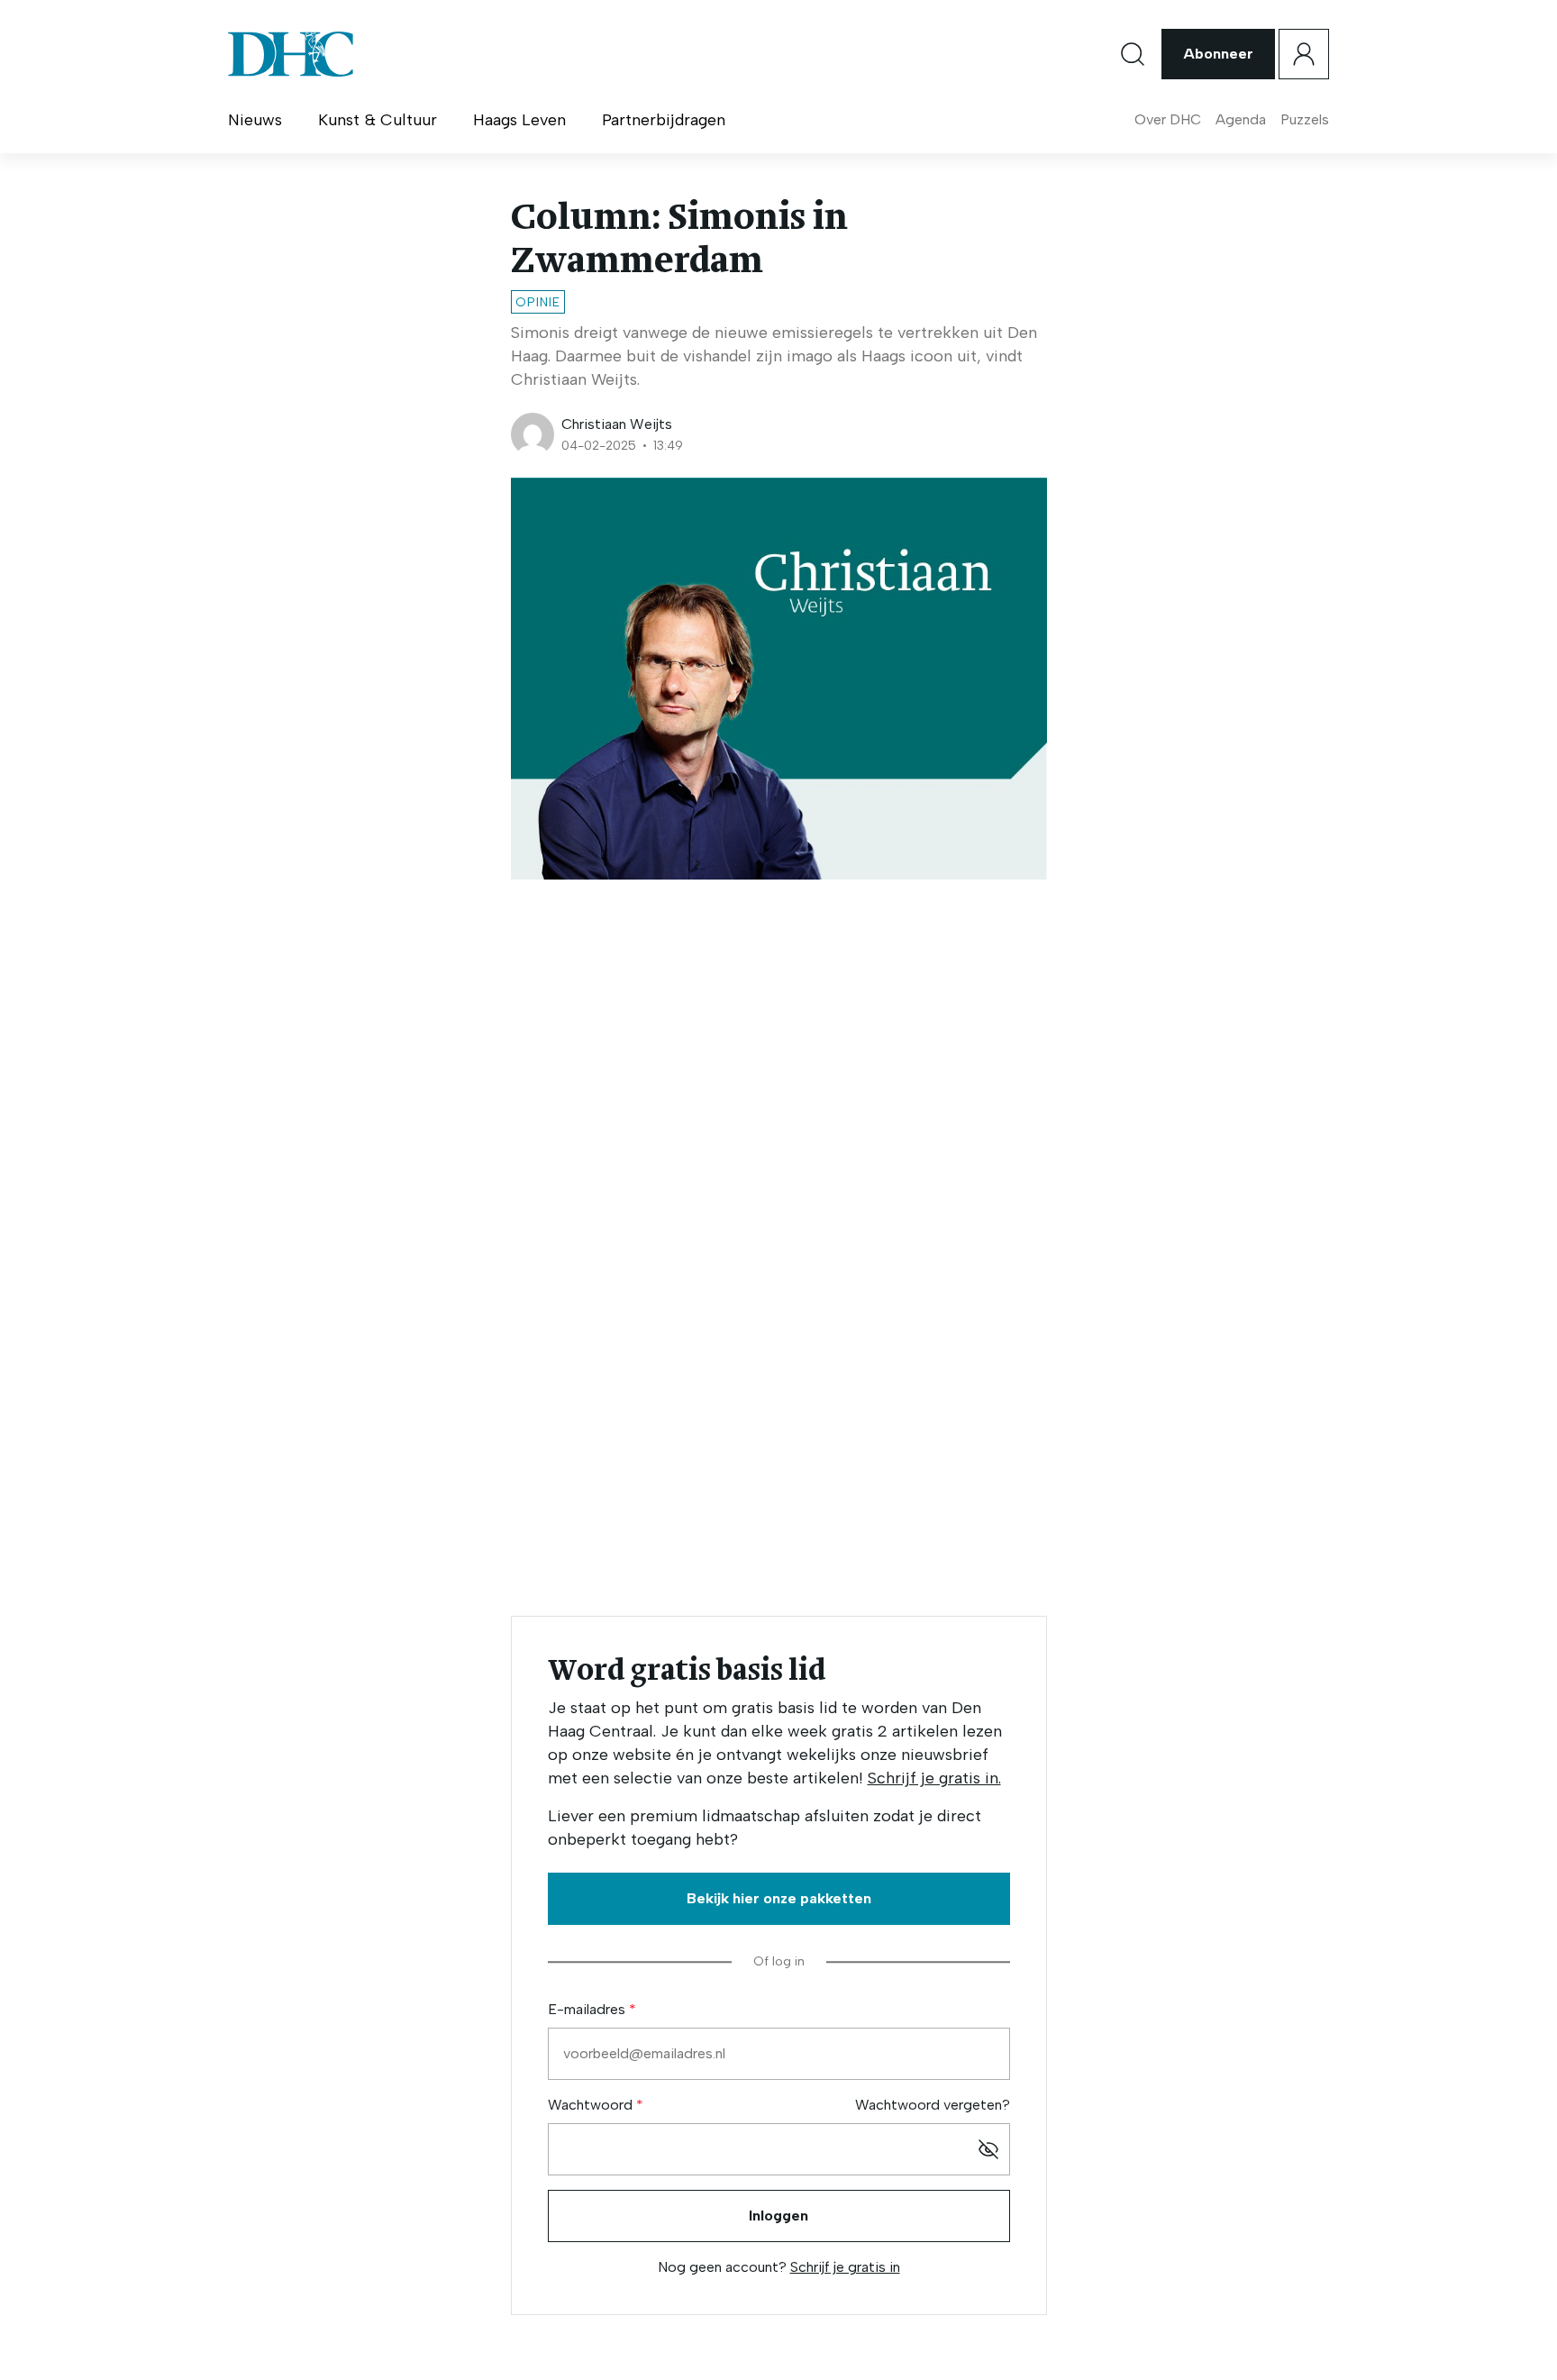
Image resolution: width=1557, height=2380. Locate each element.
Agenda (1241, 119)
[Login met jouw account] (1304, 54)
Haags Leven (519, 120)
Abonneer (1218, 54)
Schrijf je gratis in (845, 2267)
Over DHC (1168, 119)
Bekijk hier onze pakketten (779, 1898)
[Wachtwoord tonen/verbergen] (988, 2149)
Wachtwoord (592, 2105)
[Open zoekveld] (1133, 54)
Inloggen (778, 2216)
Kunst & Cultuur (378, 120)
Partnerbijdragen (664, 120)
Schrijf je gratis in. (934, 1778)
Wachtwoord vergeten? (933, 2105)
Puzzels (1305, 119)
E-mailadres (588, 2009)
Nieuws (255, 120)
